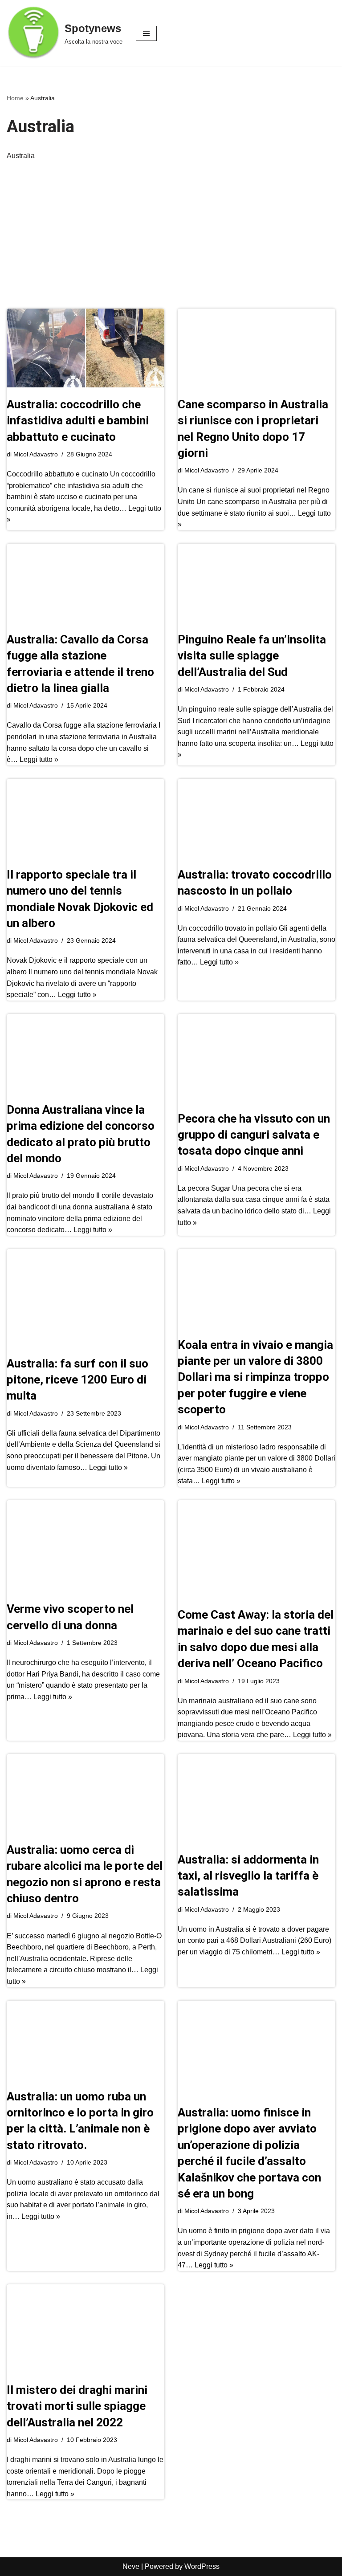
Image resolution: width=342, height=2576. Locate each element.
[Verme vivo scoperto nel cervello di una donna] (85, 1546)
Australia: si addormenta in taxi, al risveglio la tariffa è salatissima (248, 1876)
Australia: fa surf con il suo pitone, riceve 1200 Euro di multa (77, 1380)
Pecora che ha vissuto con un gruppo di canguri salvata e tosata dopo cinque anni (254, 1135)
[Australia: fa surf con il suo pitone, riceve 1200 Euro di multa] (85, 1298)
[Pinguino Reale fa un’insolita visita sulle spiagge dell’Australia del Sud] (256, 583)
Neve (131, 2566)
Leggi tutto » (39, 759)
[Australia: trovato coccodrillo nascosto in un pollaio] (256, 818)
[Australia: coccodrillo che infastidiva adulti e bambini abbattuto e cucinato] (85, 348)
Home (15, 98)
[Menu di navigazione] (146, 33)
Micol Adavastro (36, 454)
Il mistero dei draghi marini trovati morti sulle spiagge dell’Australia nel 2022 (77, 2406)
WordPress (202, 2566)
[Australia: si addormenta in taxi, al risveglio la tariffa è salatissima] (256, 1798)
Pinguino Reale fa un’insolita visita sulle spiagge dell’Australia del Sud (252, 656)
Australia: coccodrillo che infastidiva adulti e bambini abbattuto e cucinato (78, 421)
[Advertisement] (171, 242)
